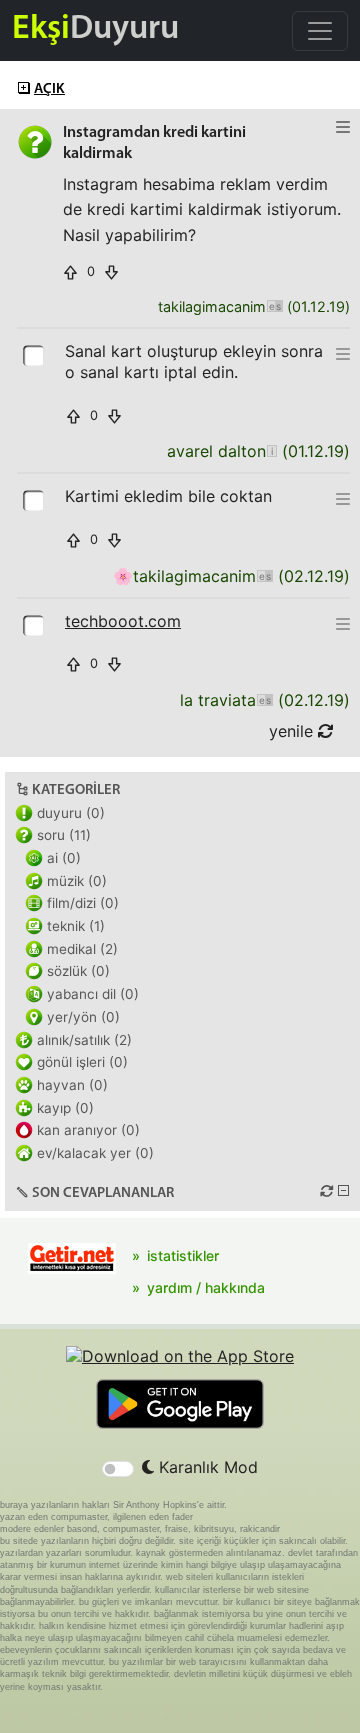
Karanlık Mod (206, 1467)
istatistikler (183, 1255)
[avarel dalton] (271, 451)
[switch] (118, 1469)
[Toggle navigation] (320, 31)
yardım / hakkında (206, 1287)
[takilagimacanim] (274, 307)
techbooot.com (123, 621)
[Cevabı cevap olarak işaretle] (35, 354)
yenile (293, 731)
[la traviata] (264, 700)
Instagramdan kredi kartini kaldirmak (154, 143)
